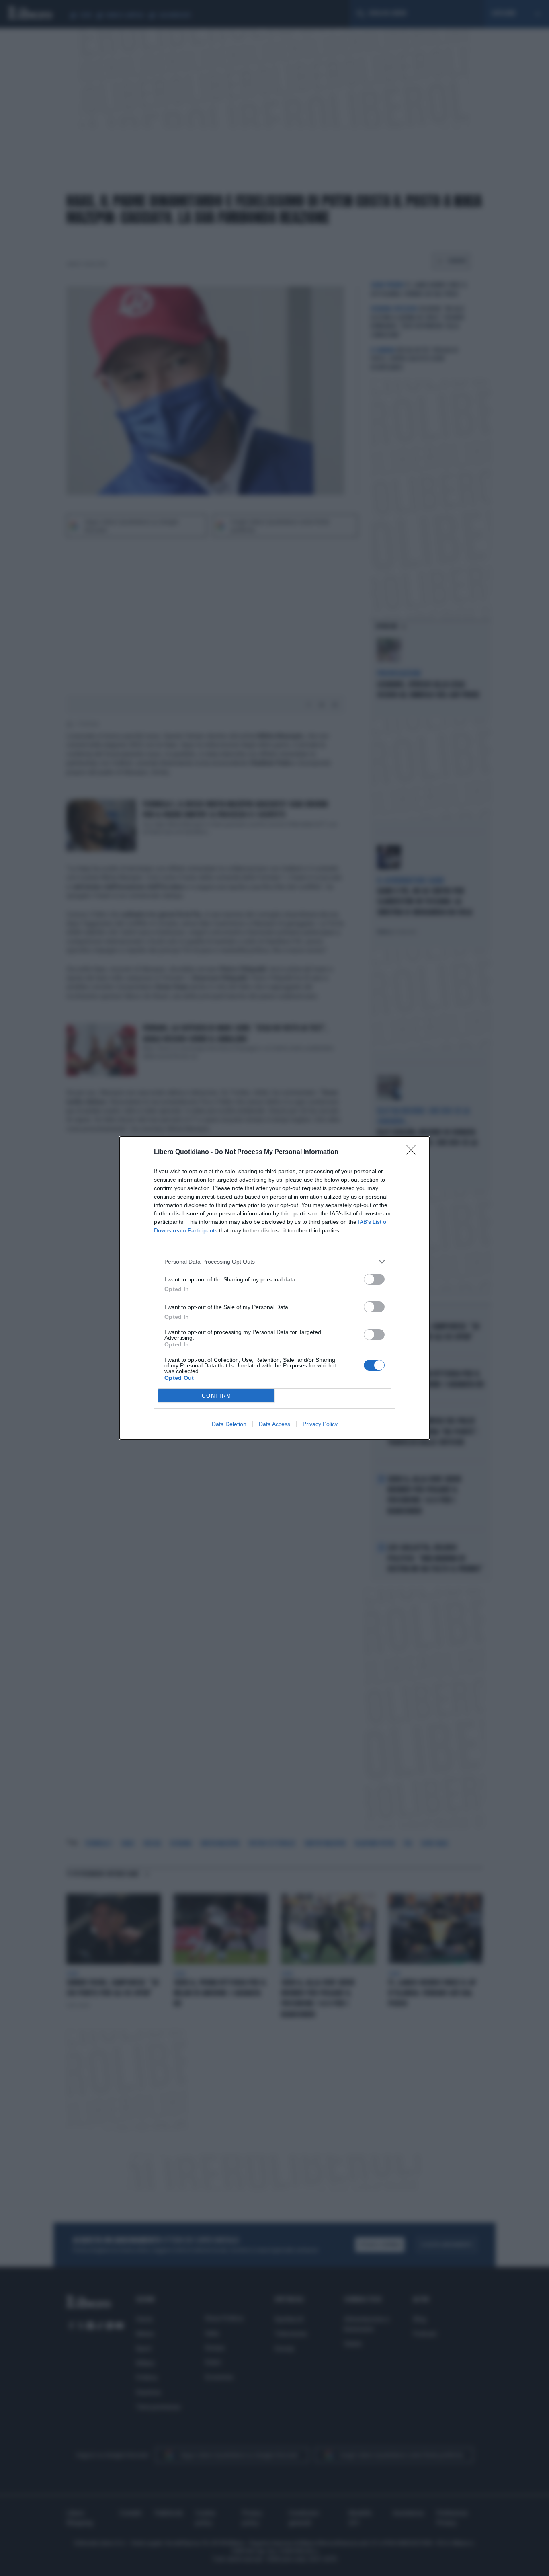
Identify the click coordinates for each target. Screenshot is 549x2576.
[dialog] (274, 1288)
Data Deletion (229, 1424)
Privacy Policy (320, 1424)
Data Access (274, 1424)
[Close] (414, 1152)
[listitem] (274, 1261)
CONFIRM (217, 1396)
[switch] (374, 1279)
